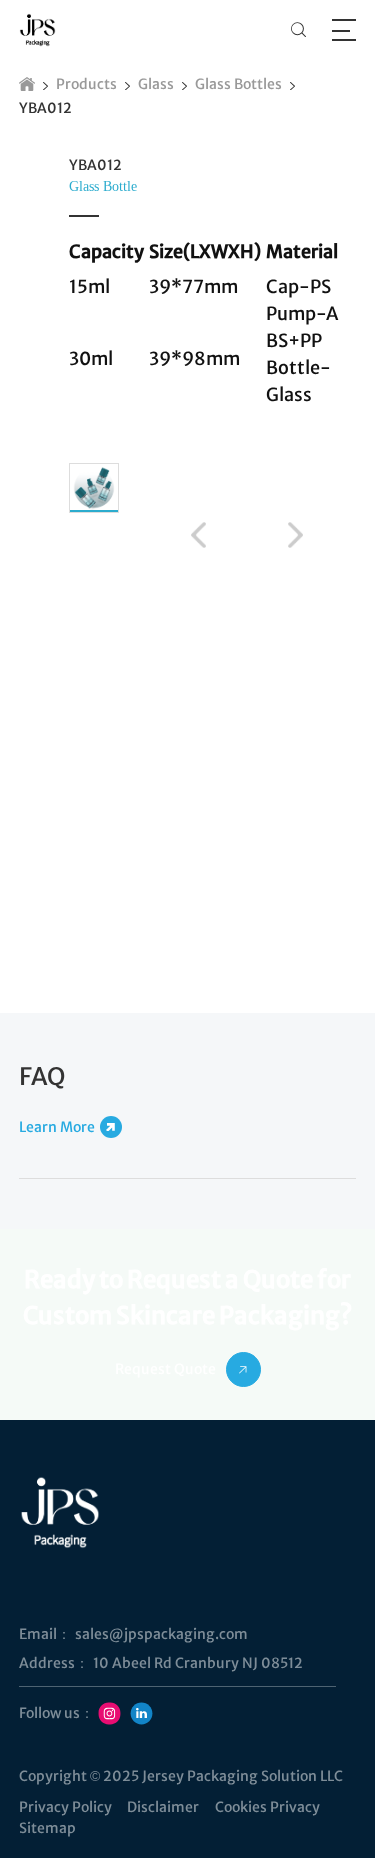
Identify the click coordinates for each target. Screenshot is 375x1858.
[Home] (27, 84)
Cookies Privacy (267, 1807)
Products (86, 84)
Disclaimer (163, 1807)
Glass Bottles (238, 84)
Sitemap (47, 1828)
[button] (198, 535)
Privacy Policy (65, 1807)
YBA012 (45, 108)
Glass (156, 84)
